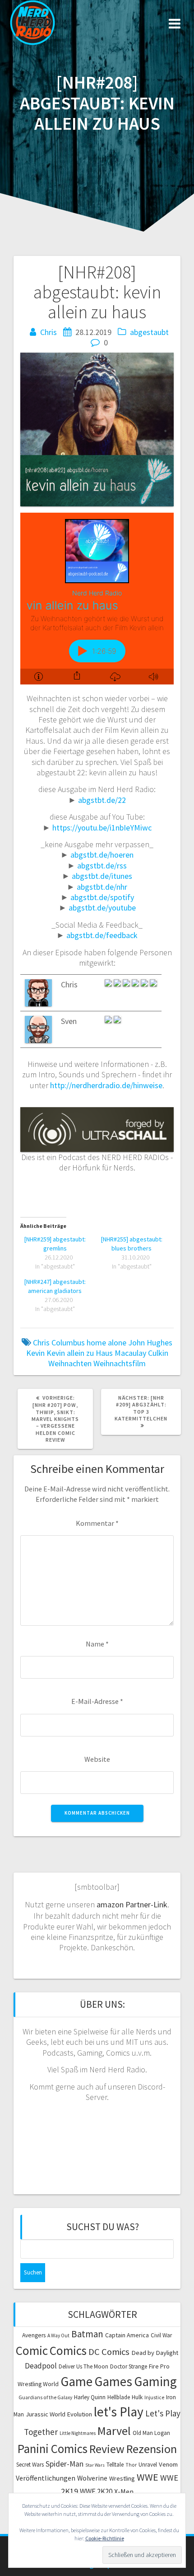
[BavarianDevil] (127, 984)
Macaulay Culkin (141, 1353)
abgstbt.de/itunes (102, 876)
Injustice (154, 2397)
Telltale (115, 2465)
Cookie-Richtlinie (105, 2538)
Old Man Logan (151, 2433)
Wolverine (92, 2478)
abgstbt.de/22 (102, 800)
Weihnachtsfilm (120, 1363)
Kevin (35, 1353)
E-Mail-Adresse (97, 1701)
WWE (148, 2477)
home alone (106, 1342)
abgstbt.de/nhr (102, 887)
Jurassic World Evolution (59, 2414)
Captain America (127, 2335)
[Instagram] (109, 984)
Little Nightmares (78, 2433)
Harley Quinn (90, 2397)
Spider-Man (65, 2464)
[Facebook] (117, 1021)
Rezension (152, 2449)
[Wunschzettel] (145, 984)
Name (97, 1644)
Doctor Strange (129, 2366)
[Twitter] (153, 984)
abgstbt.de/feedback (102, 935)
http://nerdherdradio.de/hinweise (106, 1085)
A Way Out (58, 2335)
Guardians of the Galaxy (45, 2397)
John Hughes (150, 1342)
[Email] (136, 984)
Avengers (34, 2335)
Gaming (155, 2381)
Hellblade (119, 2397)
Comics (68, 2350)
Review (107, 2449)
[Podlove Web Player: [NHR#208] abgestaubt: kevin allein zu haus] (97, 599)
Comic (32, 2350)
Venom (168, 2464)
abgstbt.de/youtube (102, 908)
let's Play (119, 2412)
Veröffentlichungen (46, 2478)
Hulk (137, 2397)
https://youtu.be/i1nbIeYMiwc (102, 828)
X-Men (124, 2491)
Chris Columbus (59, 1342)
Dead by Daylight (155, 2353)
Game (76, 2381)
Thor (131, 2465)
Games (113, 2381)
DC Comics (109, 2352)
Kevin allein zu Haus (80, 1353)
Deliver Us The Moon (83, 2366)
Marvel (114, 2431)
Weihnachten (70, 1363)
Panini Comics (53, 2449)
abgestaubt (149, 332)
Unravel (148, 2465)
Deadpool (41, 2366)
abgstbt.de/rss (102, 866)
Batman (87, 2334)
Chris (48, 332)
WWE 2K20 (96, 2491)
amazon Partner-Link (132, 1904)
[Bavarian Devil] (118, 984)
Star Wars (95, 2465)
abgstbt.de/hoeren (102, 855)
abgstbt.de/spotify (102, 897)
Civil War (161, 2335)
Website (97, 1759)
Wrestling (122, 2478)
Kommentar (97, 1523)
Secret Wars (30, 2465)
